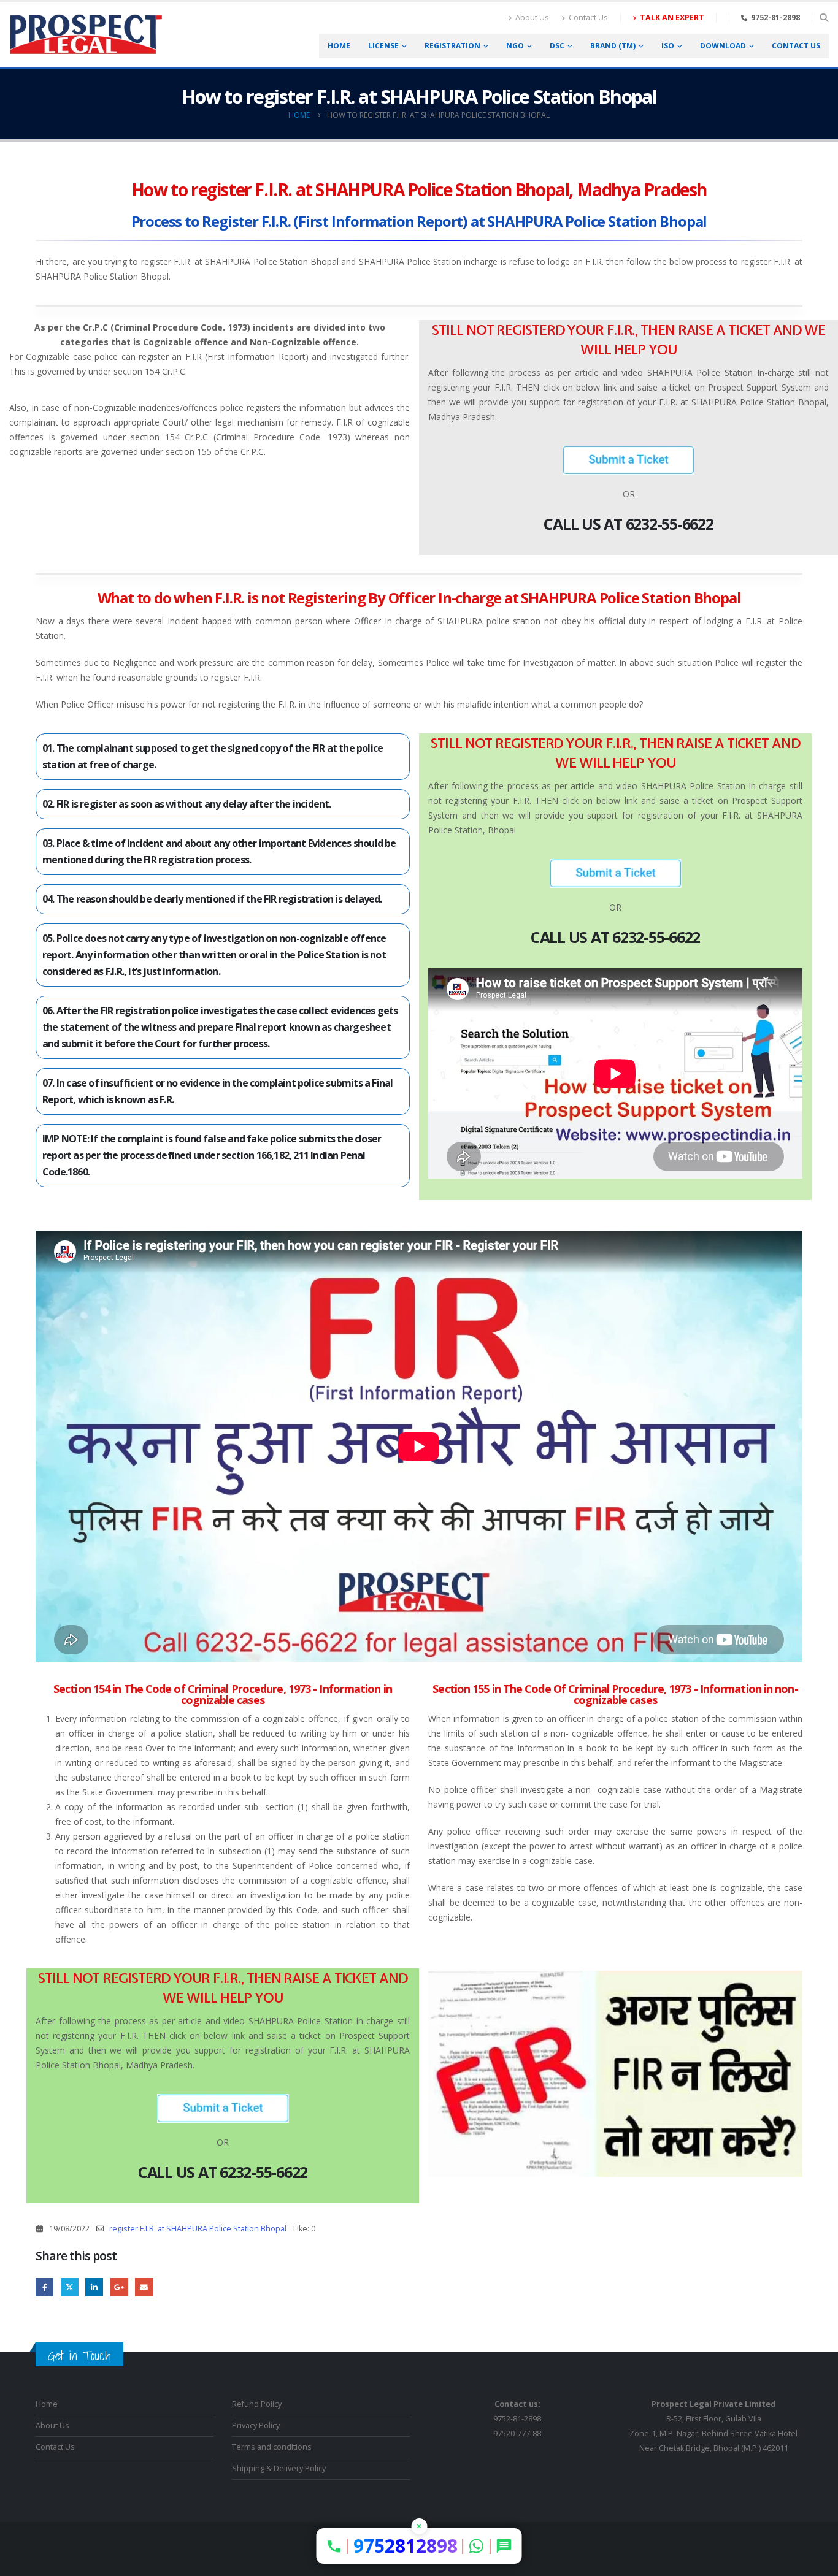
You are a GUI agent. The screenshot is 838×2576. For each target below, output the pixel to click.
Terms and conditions (272, 2447)
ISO (668, 46)
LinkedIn (94, 2287)
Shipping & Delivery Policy (279, 2468)
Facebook (44, 2287)
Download (723, 46)
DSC (557, 46)
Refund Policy (257, 2404)
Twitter (70, 2287)
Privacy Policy (256, 2425)
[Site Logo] (86, 34)
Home (339, 46)
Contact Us (588, 17)
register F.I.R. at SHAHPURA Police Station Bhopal (198, 2229)
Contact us (796, 46)
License (383, 46)
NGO (515, 46)
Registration (452, 46)
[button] (824, 18)
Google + (119, 2287)
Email (144, 2287)
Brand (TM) (613, 46)
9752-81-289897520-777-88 (517, 2419)
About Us (532, 17)
